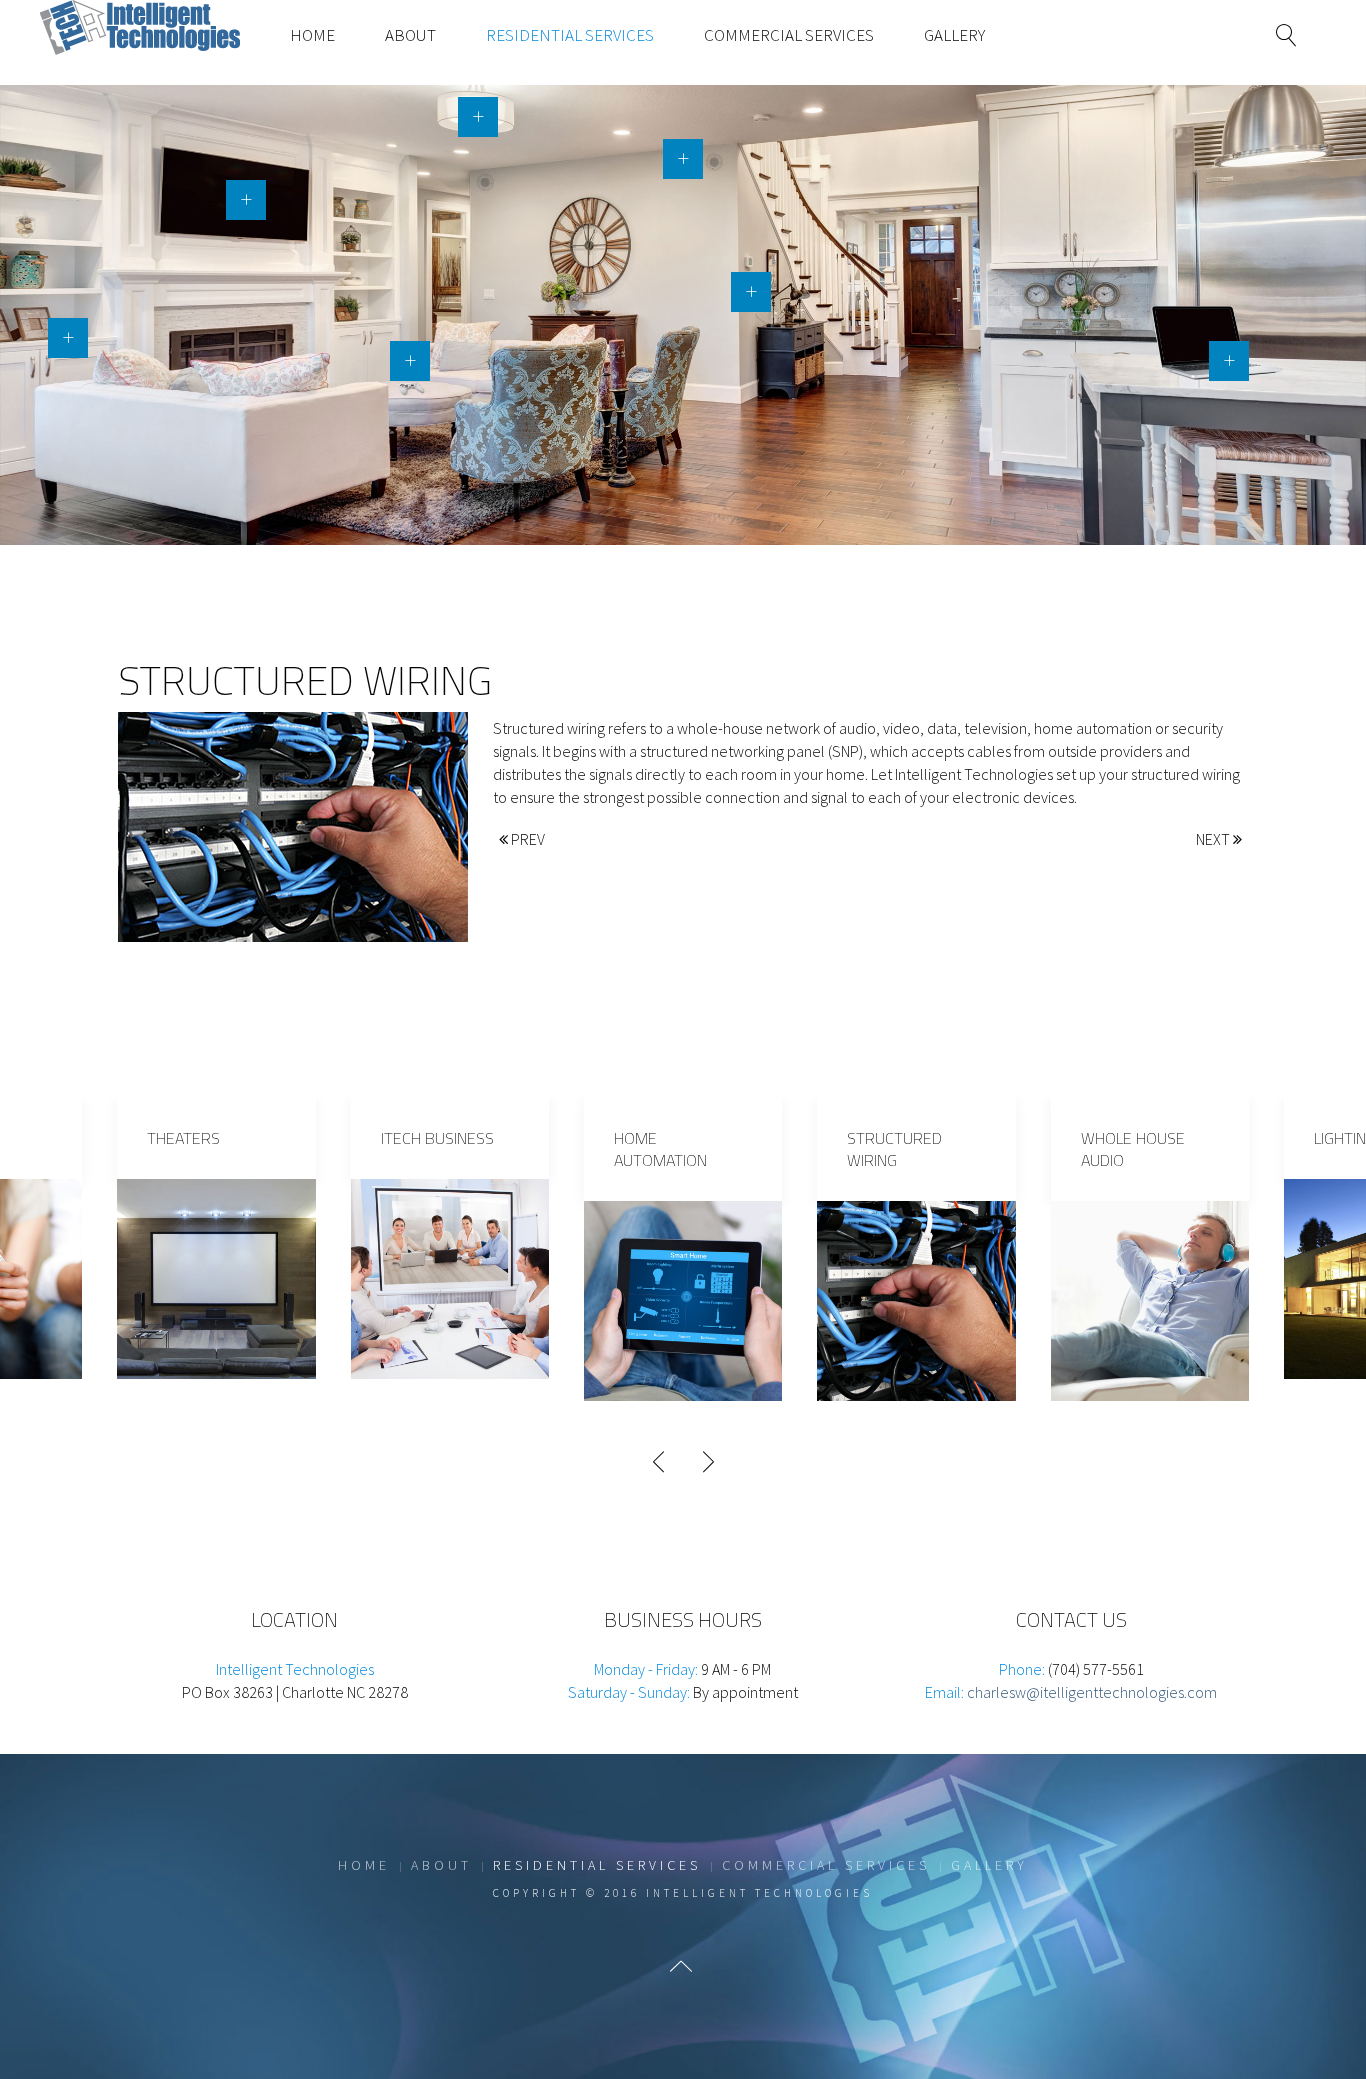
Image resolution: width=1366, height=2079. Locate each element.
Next (1214, 839)
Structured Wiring (894, 1149)
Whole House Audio (1133, 1149)
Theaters (183, 1138)
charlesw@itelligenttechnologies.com (1092, 1692)
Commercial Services (789, 35)
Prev (526, 839)
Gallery (954, 35)
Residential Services (570, 35)
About (410, 35)
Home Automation (660, 1149)
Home (312, 35)
